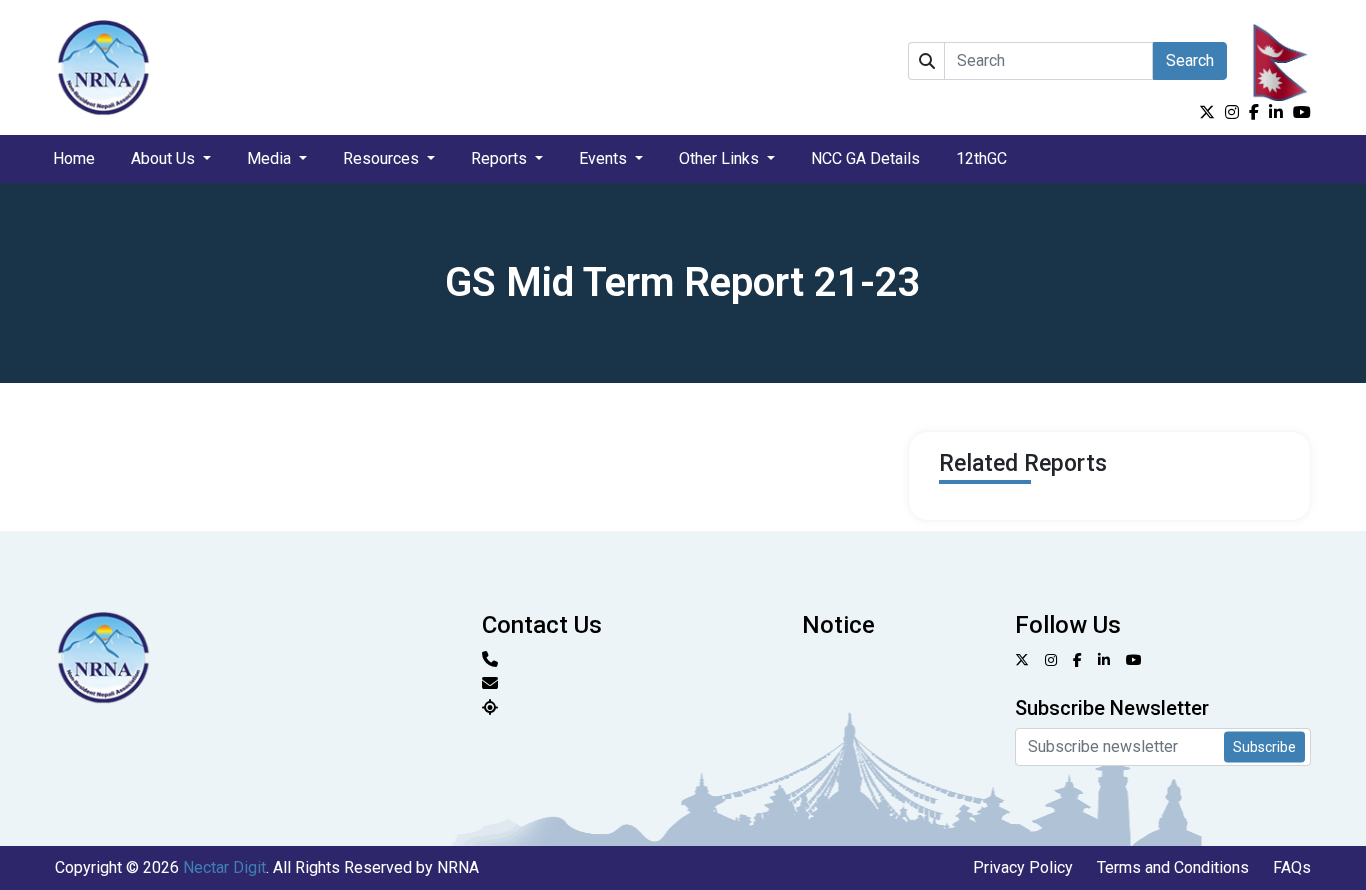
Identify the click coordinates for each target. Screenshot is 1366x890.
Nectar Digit (224, 867)
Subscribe (1264, 746)
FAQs (1292, 867)
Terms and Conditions (1173, 867)
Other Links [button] (721, 158)
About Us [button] (165, 158)
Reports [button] (501, 158)
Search (1190, 60)
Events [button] (605, 158)
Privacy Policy (1023, 867)
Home (74, 158)
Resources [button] (383, 158)
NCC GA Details (865, 158)
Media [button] (271, 158)
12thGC (981, 158)
